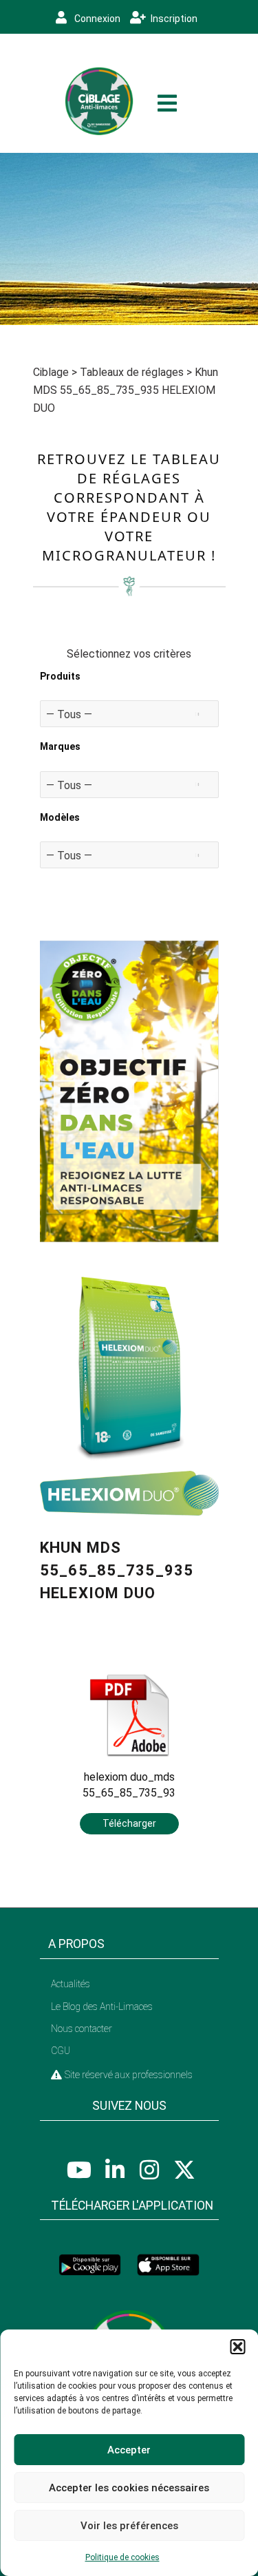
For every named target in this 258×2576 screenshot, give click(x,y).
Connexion (96, 19)
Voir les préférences (129, 2526)
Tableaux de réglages (132, 372)
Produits (60, 676)
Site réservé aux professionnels (128, 2075)
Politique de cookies (122, 2557)
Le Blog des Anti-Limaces (102, 2007)
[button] (237, 2347)
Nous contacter (82, 2029)
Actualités (71, 1984)
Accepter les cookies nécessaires (129, 2488)
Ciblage (51, 372)
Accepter (129, 2450)
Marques (60, 746)
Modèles (60, 817)
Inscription (173, 19)
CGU (61, 2051)
